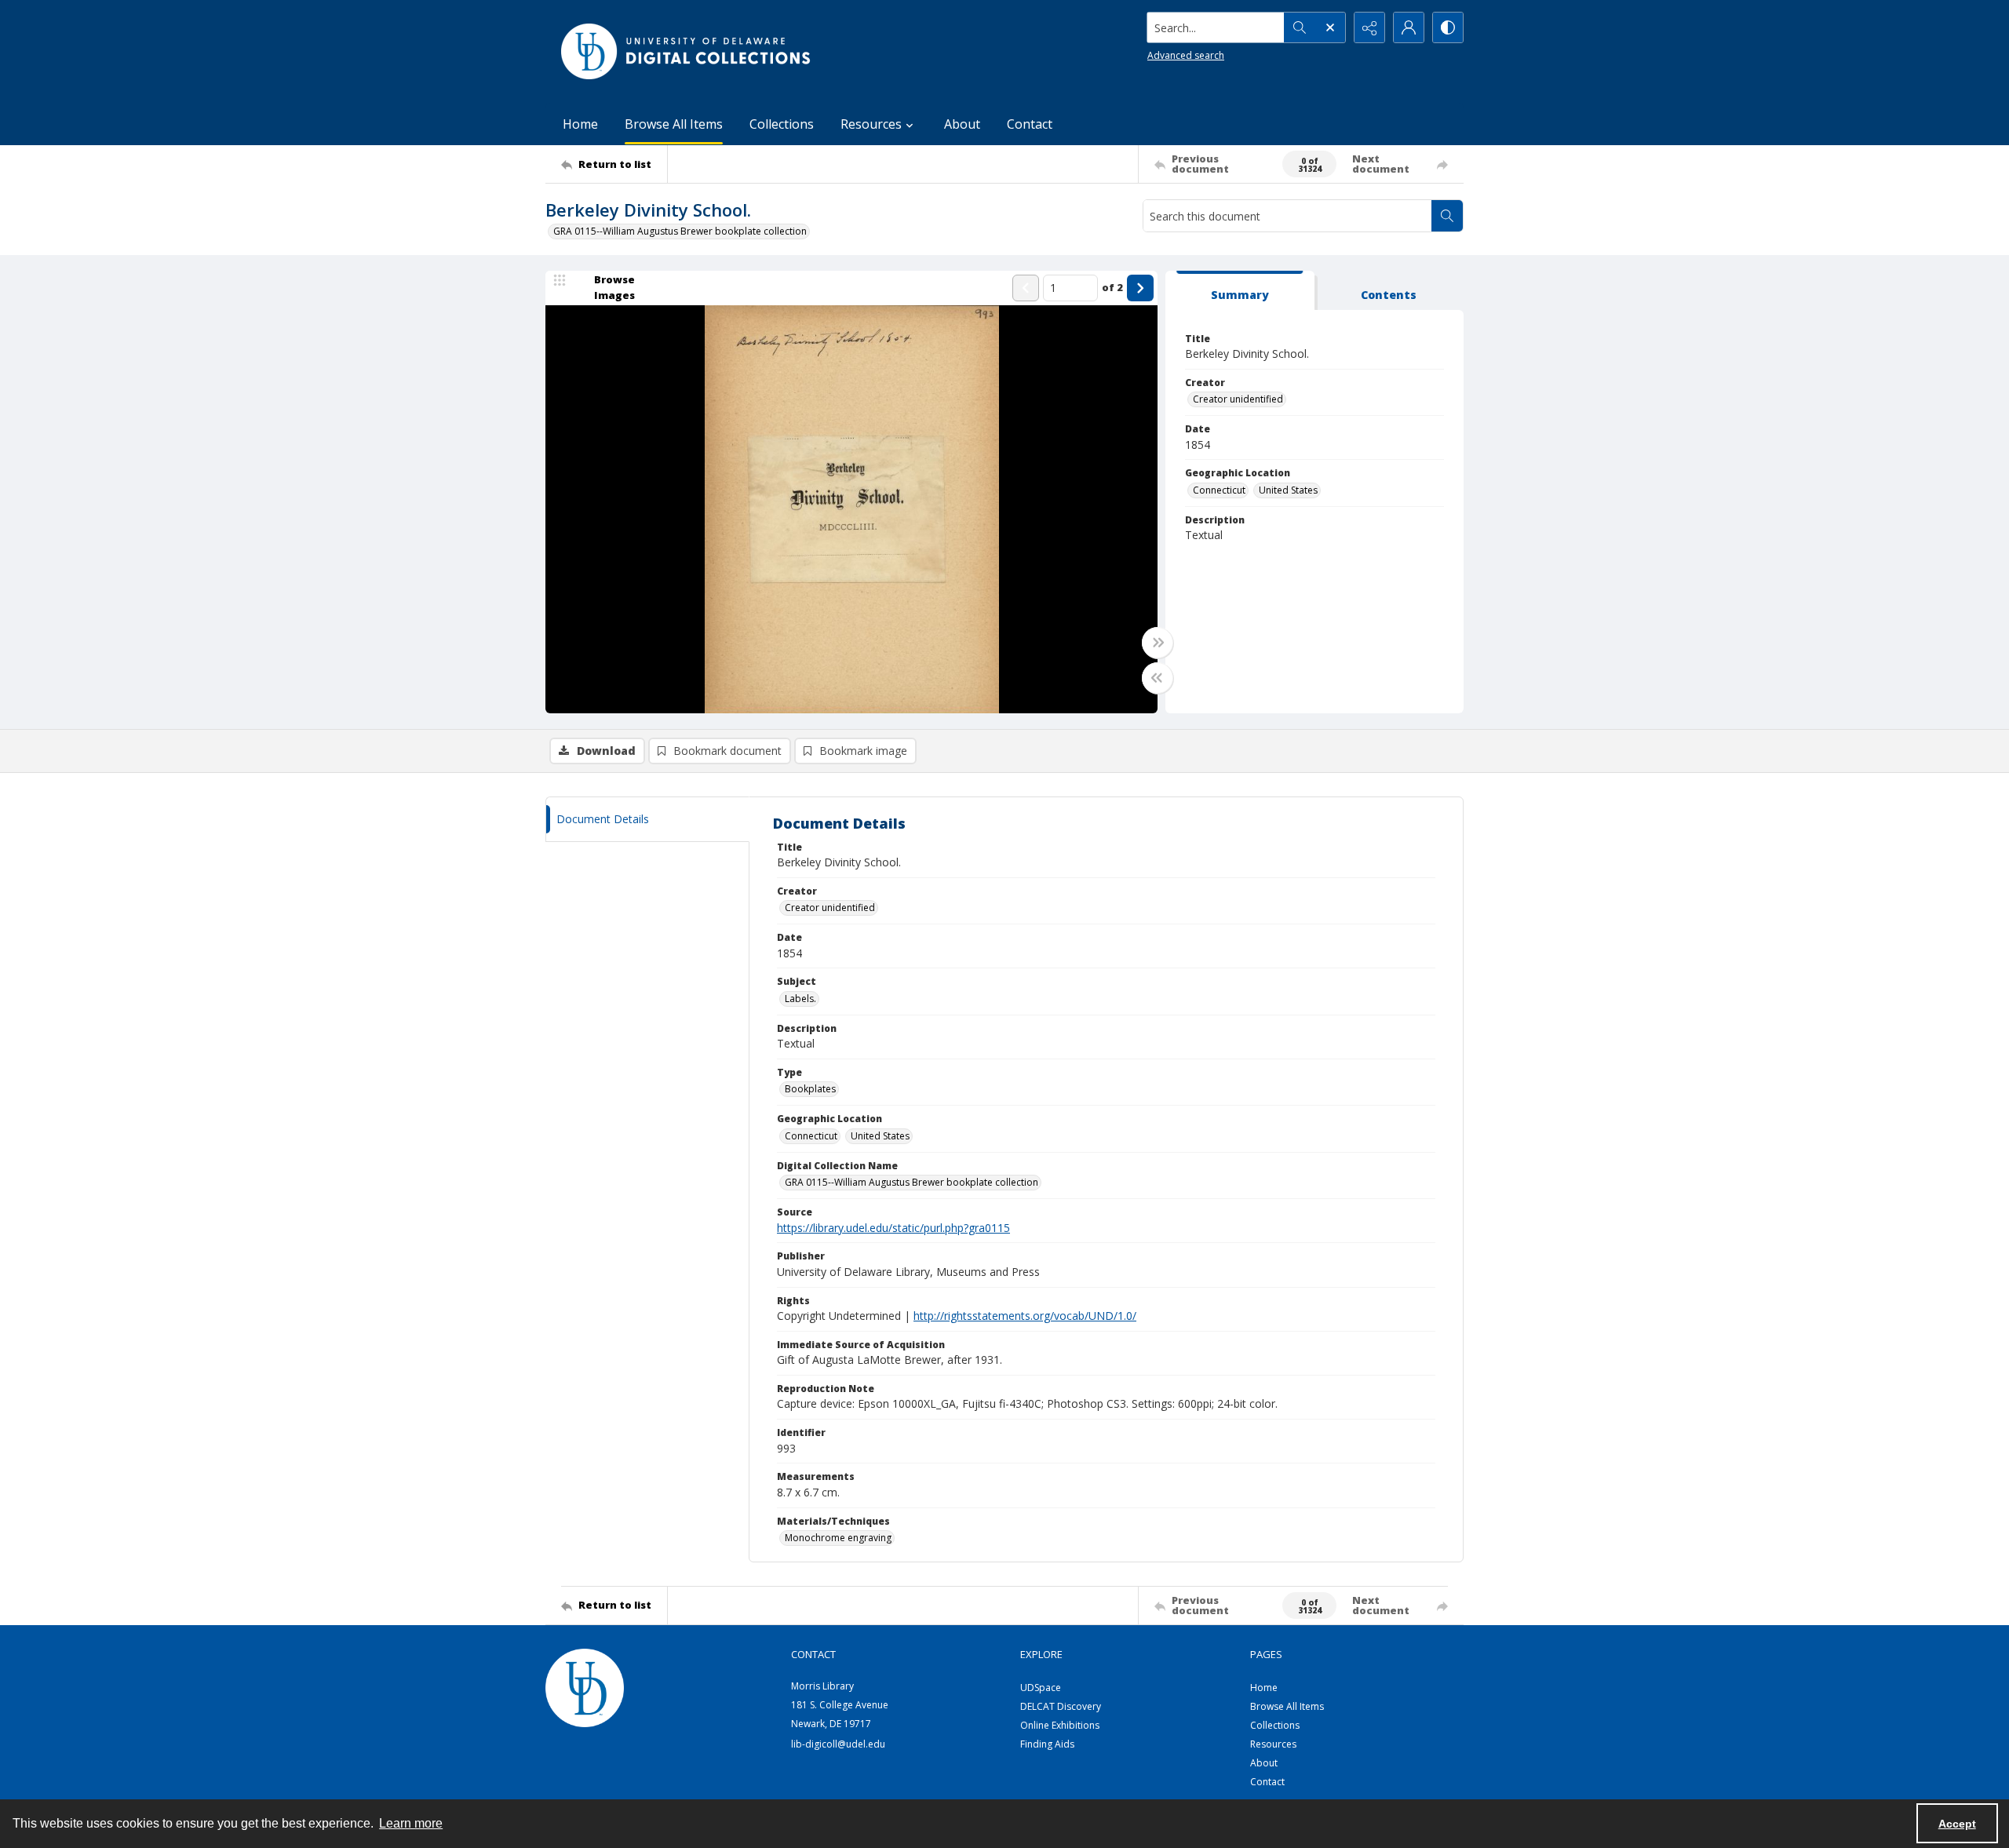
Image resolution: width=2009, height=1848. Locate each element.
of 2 (1112, 287)
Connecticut (1219, 490)
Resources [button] (871, 124)
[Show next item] (1140, 288)
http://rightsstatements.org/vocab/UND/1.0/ (1025, 1316)
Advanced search (1186, 55)
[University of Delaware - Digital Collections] (687, 51)
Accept (1957, 1824)
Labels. (800, 999)
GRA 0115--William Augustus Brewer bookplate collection (680, 231)
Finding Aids (1047, 1744)
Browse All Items (674, 124)
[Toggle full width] (1158, 643)
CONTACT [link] (813, 1654)
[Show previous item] (1026, 288)
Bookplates (810, 1089)
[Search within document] (1447, 216)
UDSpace (1041, 1688)
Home (580, 124)
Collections (782, 124)
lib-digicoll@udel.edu (838, 1744)
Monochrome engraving (838, 1538)
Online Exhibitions (1060, 1725)
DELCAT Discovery (1061, 1706)
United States (1288, 490)
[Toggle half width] (1158, 678)
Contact (1030, 124)
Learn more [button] (411, 1823)
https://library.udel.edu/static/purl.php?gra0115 (893, 1228)
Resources (1273, 1744)
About (962, 124)
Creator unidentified (1238, 399)
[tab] (1240, 291)
